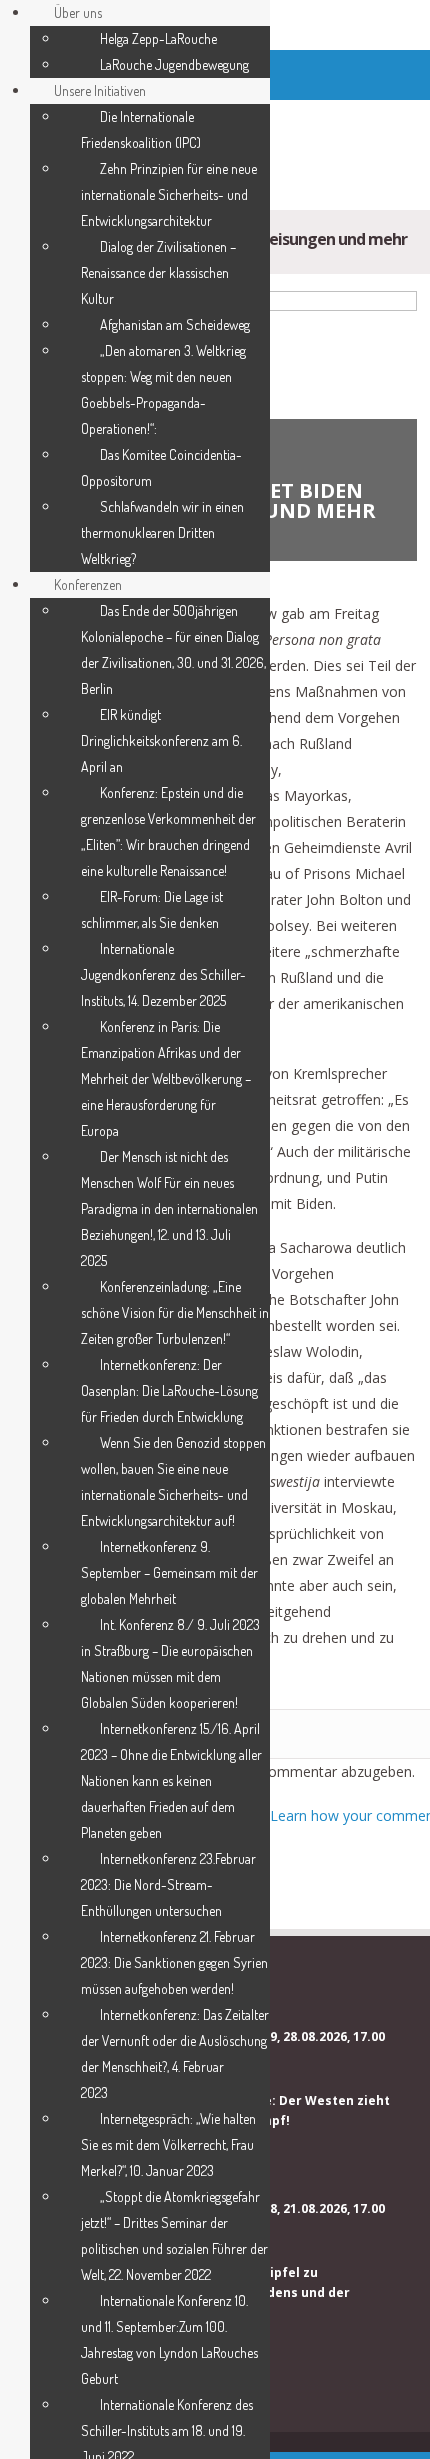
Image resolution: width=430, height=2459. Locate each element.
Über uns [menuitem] (78, 12)
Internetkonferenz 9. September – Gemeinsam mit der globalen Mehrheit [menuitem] (169, 1572)
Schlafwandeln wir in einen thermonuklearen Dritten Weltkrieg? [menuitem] (162, 532)
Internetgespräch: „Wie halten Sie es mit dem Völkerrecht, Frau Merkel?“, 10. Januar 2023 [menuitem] (168, 2144)
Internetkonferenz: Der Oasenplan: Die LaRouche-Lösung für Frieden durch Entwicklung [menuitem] (169, 1390)
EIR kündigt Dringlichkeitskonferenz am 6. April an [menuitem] (161, 740)
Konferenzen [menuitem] (88, 584)
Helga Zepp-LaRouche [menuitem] (158, 38)
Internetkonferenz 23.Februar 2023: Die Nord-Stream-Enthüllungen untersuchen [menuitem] (168, 1884)
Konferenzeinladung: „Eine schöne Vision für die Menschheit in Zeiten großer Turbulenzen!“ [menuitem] (175, 1312)
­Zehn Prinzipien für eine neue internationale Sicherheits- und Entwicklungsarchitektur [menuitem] (169, 194)
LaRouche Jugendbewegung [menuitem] (174, 64)
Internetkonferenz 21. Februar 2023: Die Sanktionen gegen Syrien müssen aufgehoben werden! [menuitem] (174, 1962)
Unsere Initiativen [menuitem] (100, 90)
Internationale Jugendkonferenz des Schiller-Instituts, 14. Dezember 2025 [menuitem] (163, 974)
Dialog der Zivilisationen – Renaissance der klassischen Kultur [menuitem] (158, 272)
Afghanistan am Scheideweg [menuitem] (175, 324)
